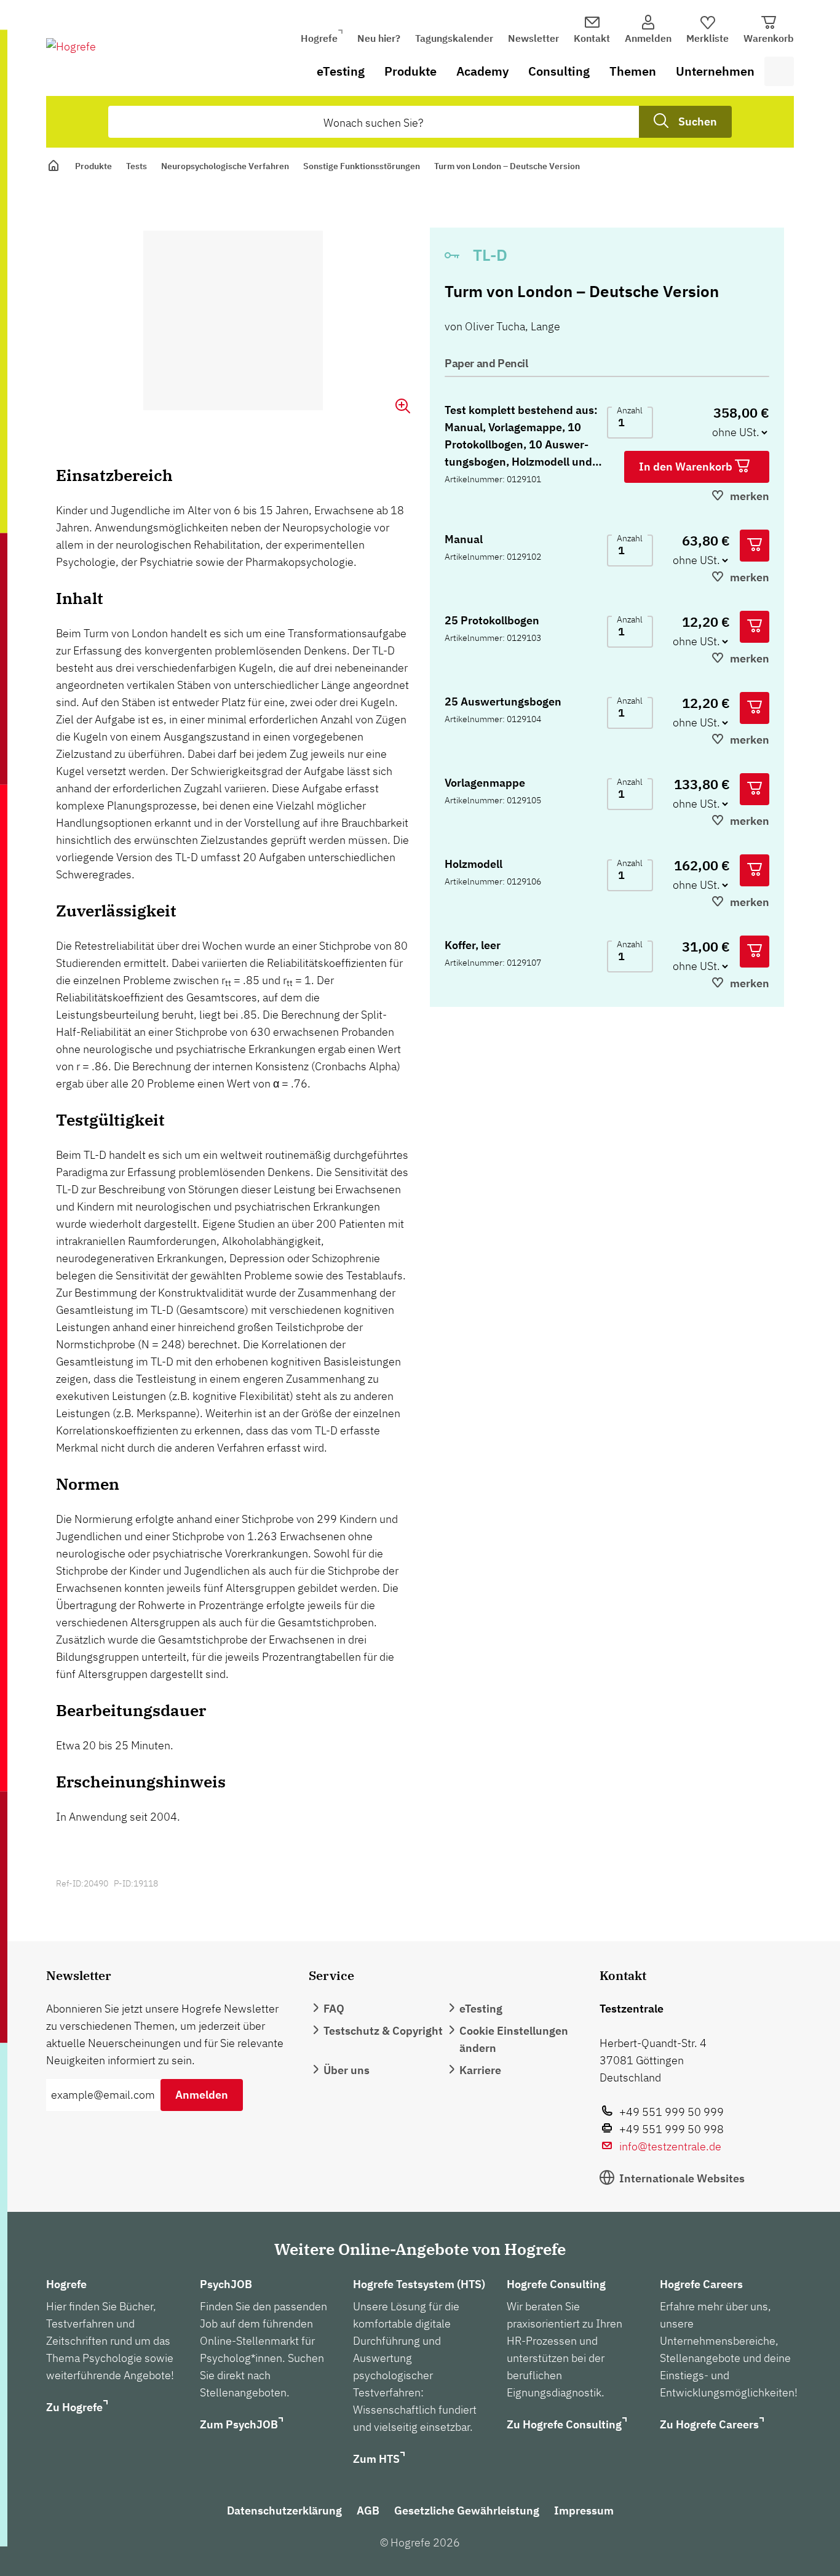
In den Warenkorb (687, 467)
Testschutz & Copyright (383, 2031)
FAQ (334, 2009)
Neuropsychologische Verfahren (225, 166)
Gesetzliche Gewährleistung (467, 2510)
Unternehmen (715, 71)
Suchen (698, 121)
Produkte (410, 71)
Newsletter (533, 38)
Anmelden (202, 2095)
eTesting (341, 71)
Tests (137, 166)
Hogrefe (319, 38)
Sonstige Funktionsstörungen (362, 166)
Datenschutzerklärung (284, 2510)
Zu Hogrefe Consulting (564, 2424)
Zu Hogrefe (74, 2407)
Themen (633, 71)
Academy (482, 71)
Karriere (480, 2070)
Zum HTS (376, 2459)
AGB (368, 2510)
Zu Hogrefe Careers (709, 2424)
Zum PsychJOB (239, 2424)
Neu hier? (379, 38)
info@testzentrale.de (670, 2146)
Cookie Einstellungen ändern (514, 2039)
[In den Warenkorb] (755, 546)
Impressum (584, 2510)
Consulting (559, 71)
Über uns (347, 2070)
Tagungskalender (454, 38)
